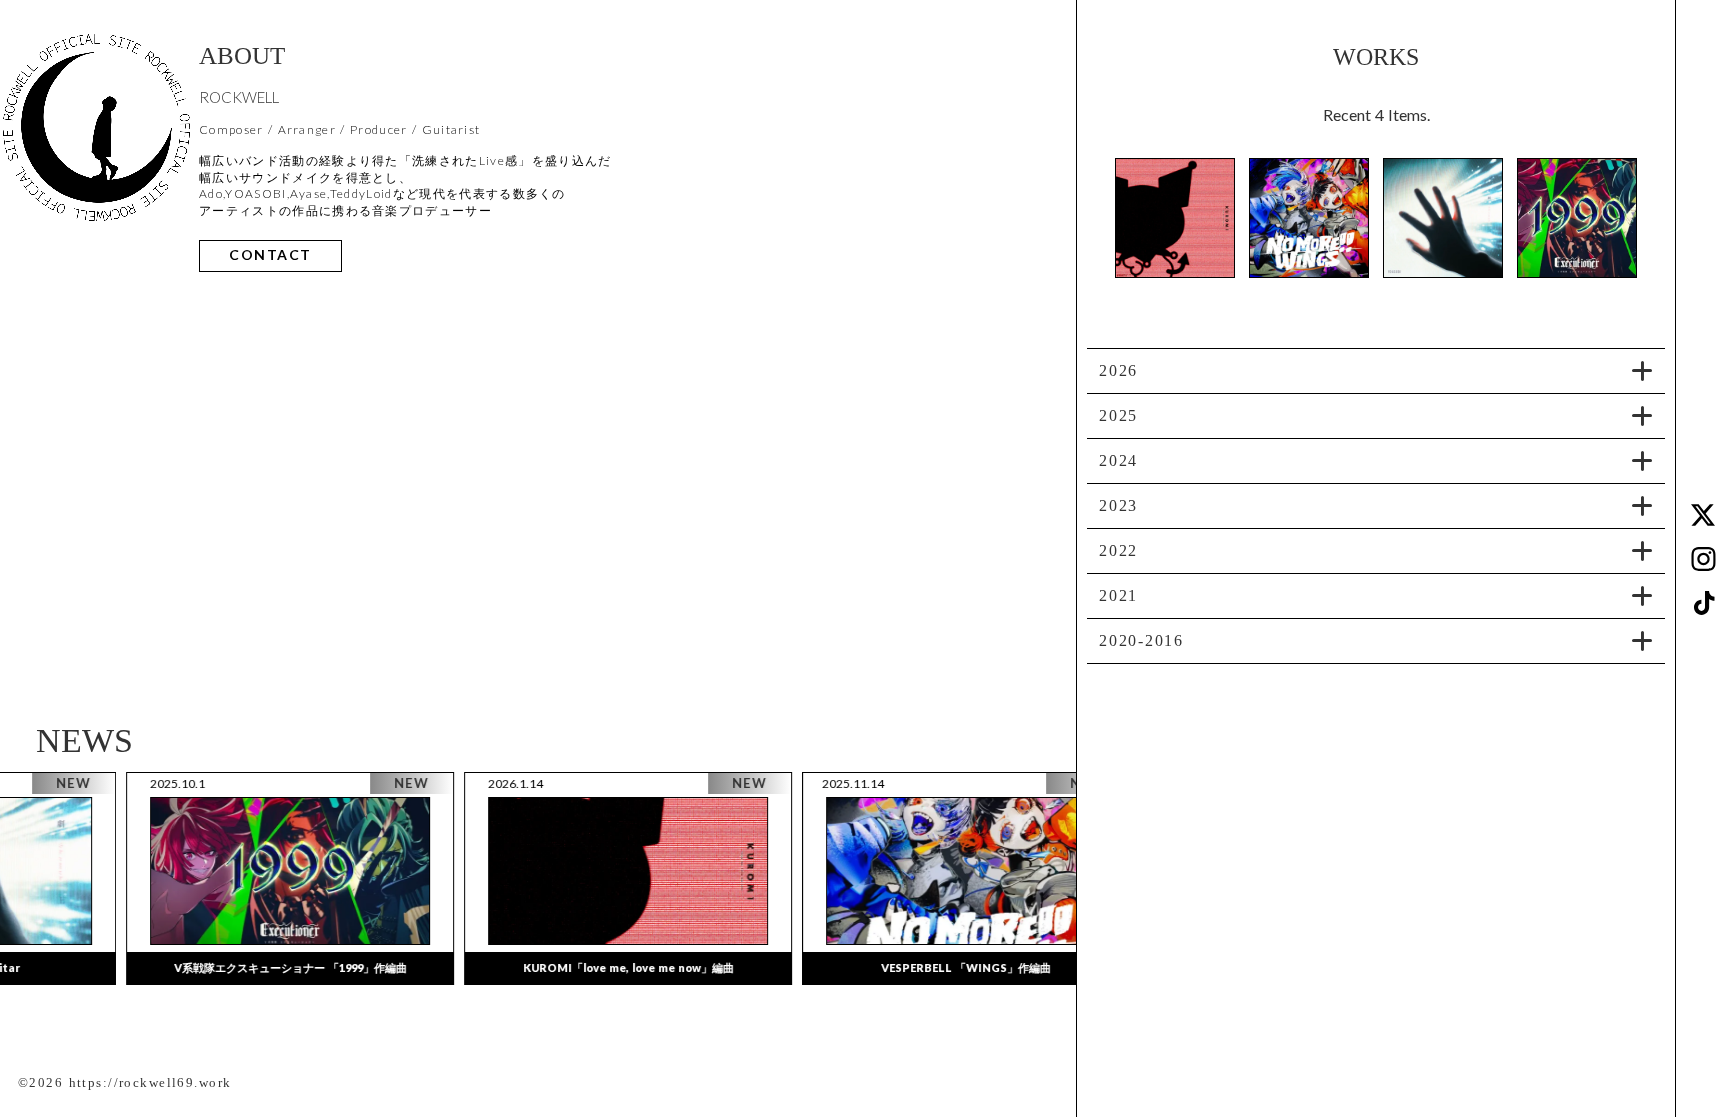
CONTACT (270, 255)
